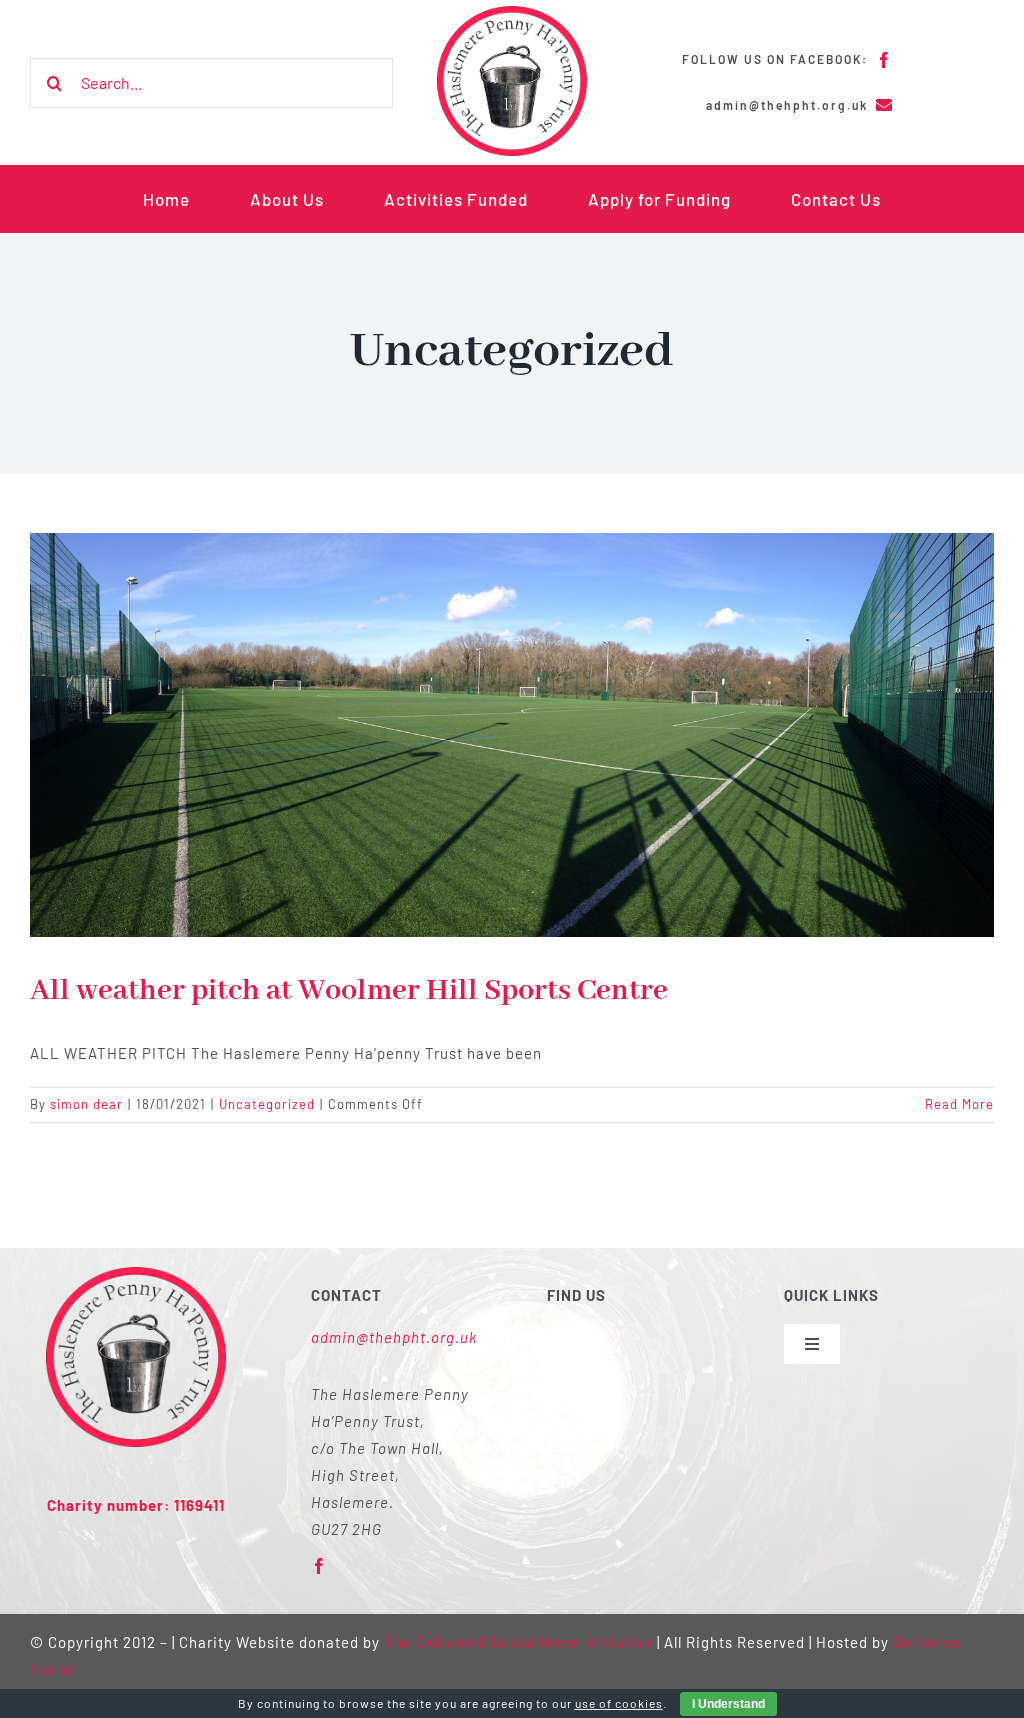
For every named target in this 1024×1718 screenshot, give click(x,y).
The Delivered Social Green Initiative (518, 1642)
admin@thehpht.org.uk (394, 1337)
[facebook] (884, 60)
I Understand (728, 1704)
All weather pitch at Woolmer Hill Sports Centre (349, 991)
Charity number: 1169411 (136, 1505)
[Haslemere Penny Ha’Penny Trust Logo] (512, 13)
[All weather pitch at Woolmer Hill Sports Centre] (512, 735)
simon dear (86, 1104)
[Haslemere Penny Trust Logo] (136, 1274)
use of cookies (619, 1703)
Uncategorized (267, 1104)
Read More (959, 1104)
